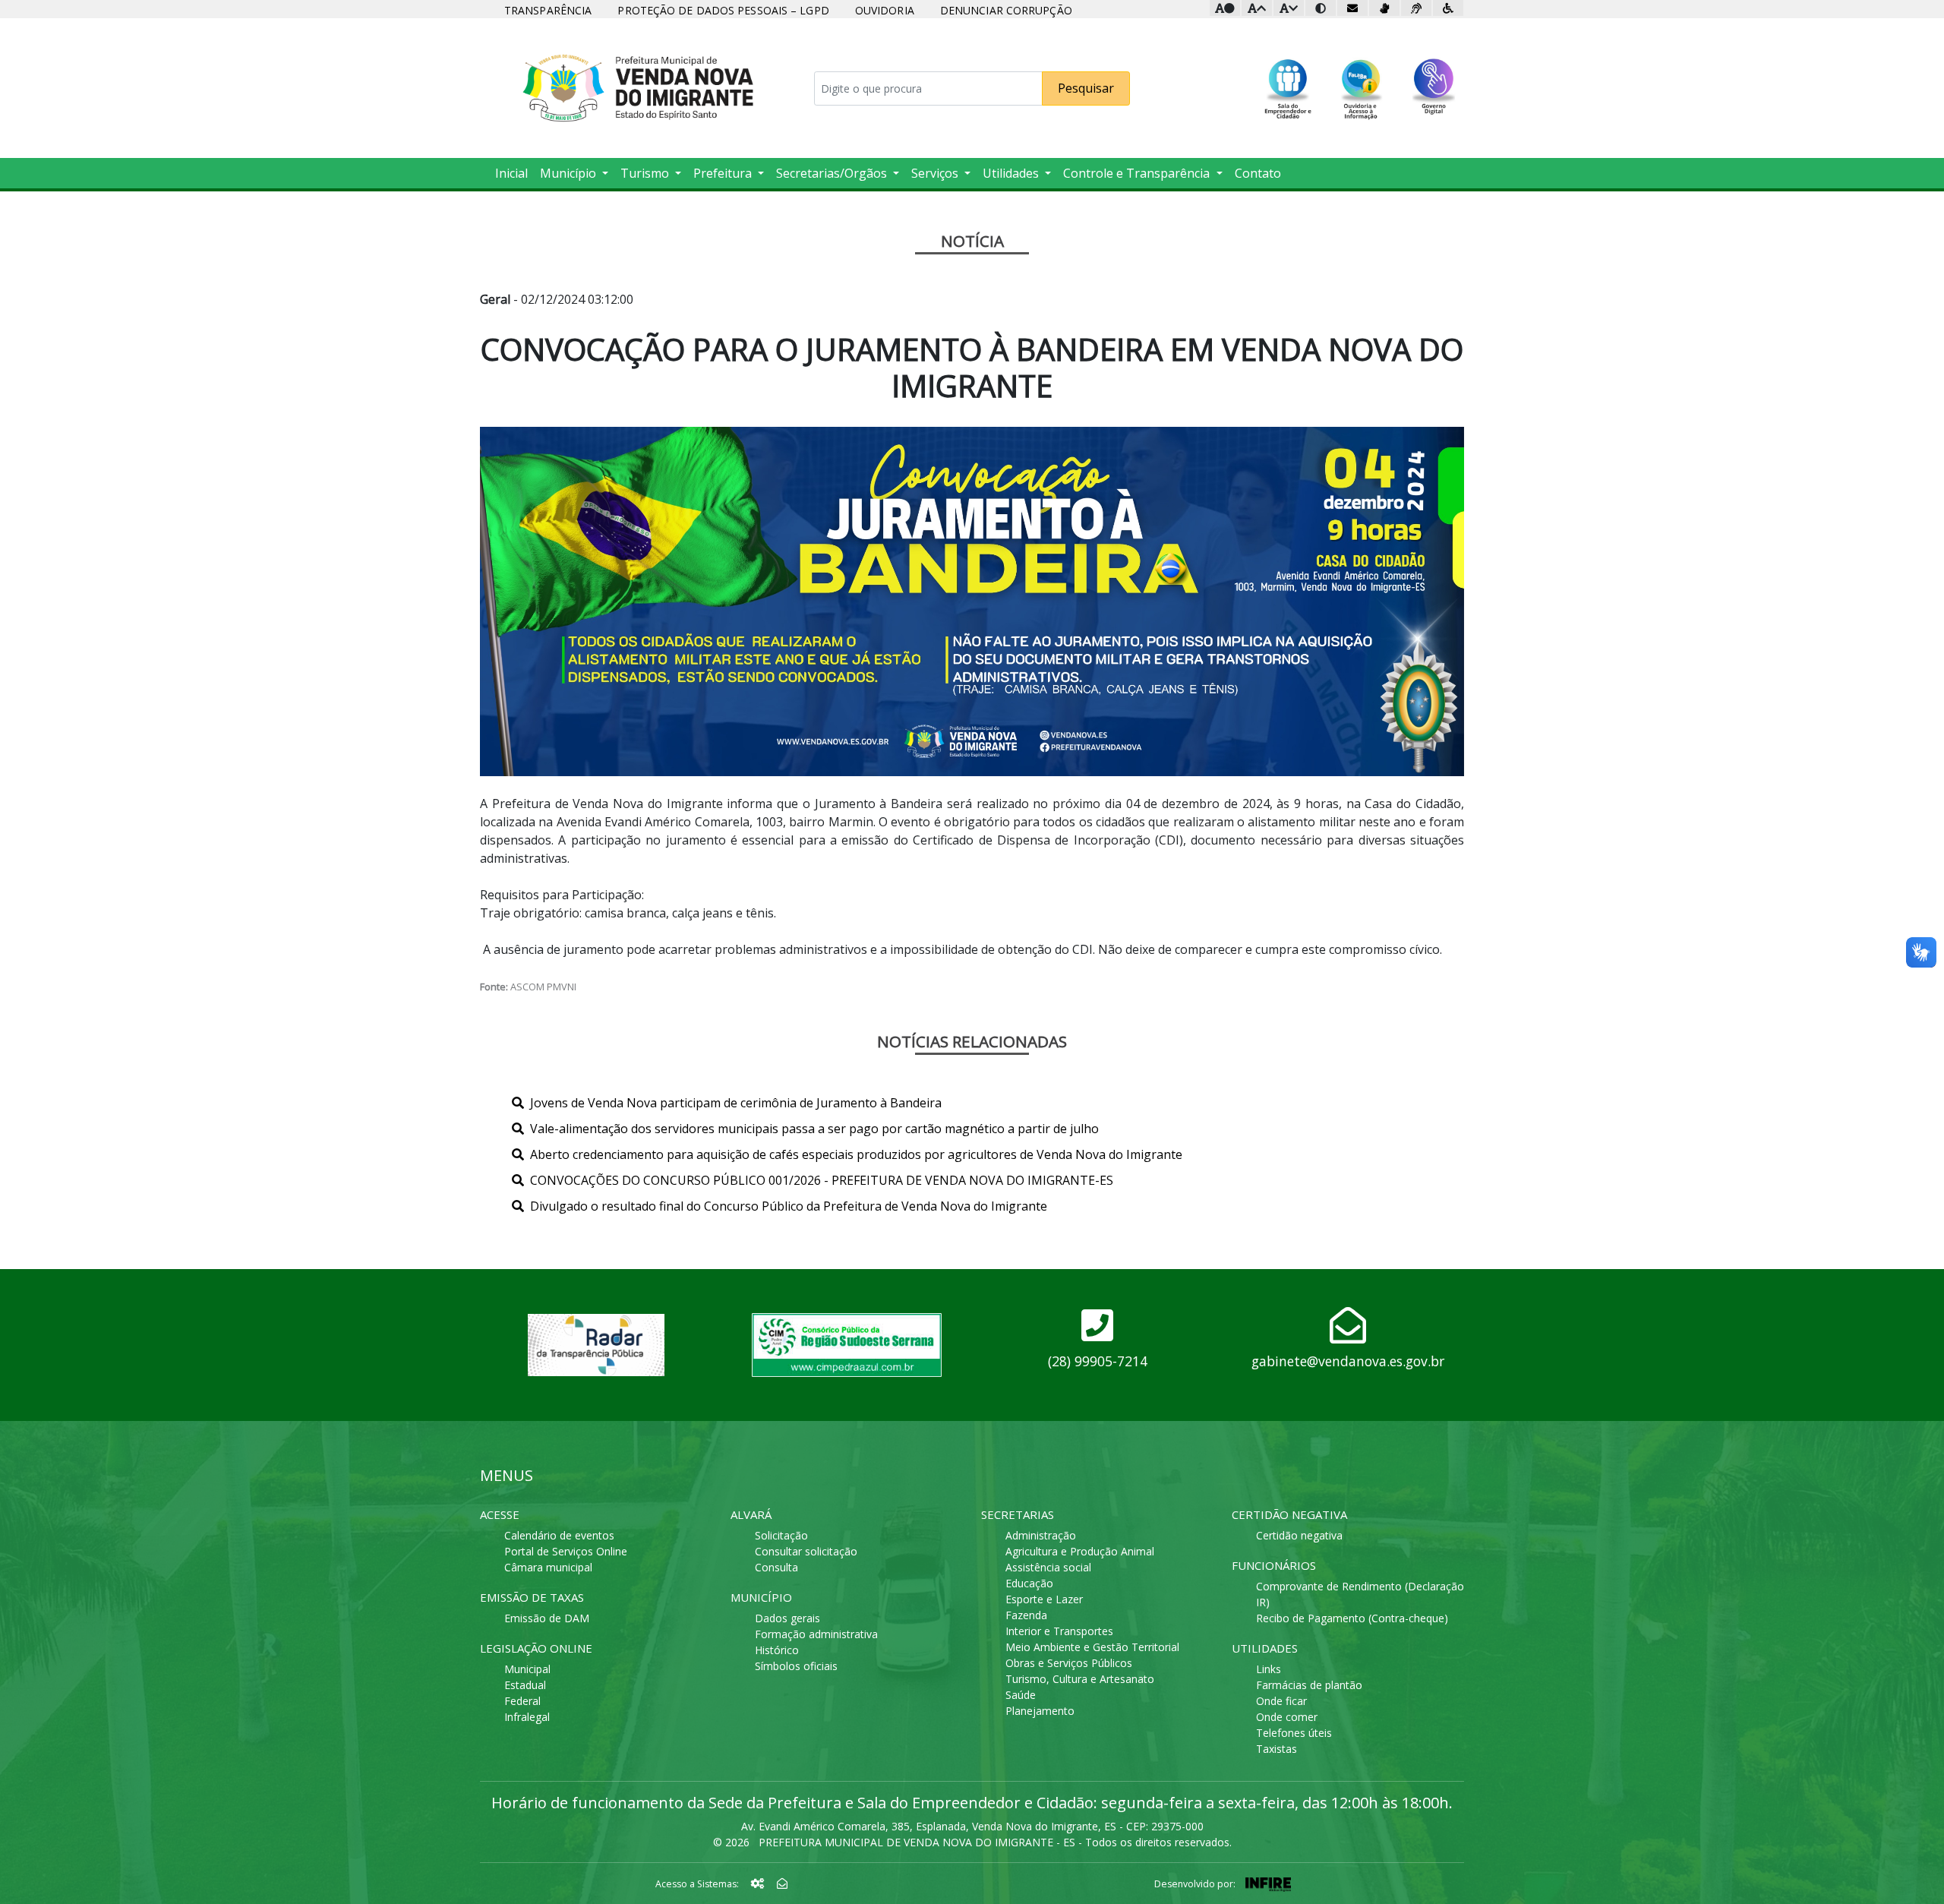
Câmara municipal (548, 1567)
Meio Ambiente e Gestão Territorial (1092, 1647)
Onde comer (1287, 1717)
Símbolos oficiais (796, 1666)
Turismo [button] (646, 173)
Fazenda (1026, 1615)
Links (1269, 1669)
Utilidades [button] (1012, 173)
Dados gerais (787, 1618)
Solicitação (781, 1535)
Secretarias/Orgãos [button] (833, 173)
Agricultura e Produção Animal (1080, 1551)
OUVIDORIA (885, 10)
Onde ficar (1281, 1701)
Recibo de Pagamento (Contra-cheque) (1352, 1618)
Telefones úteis (1294, 1733)
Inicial (511, 173)
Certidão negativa (1299, 1535)
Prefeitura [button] (724, 173)
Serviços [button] (936, 173)
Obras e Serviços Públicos (1069, 1663)
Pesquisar (1086, 88)
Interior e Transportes (1059, 1631)
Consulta (776, 1567)
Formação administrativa (816, 1634)
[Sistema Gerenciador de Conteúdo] (759, 1883)
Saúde (1021, 1695)
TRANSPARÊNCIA (548, 10)
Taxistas (1277, 1749)
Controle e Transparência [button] (1138, 173)
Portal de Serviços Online (566, 1551)
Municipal (527, 1669)
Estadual (525, 1685)
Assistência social (1048, 1567)
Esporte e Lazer (1044, 1599)
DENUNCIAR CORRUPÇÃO (1006, 10)
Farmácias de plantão (1309, 1685)
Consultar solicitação (806, 1551)
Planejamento (1040, 1711)
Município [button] (570, 173)
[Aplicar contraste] (1321, 8)
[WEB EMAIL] (782, 1883)
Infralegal (527, 1717)
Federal (522, 1701)
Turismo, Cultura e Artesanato (1080, 1679)
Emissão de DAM (547, 1618)
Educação (1029, 1583)
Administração (1041, 1535)
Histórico (777, 1650)
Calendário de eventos (559, 1535)
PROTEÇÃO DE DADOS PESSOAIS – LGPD (723, 10)
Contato (1258, 173)
